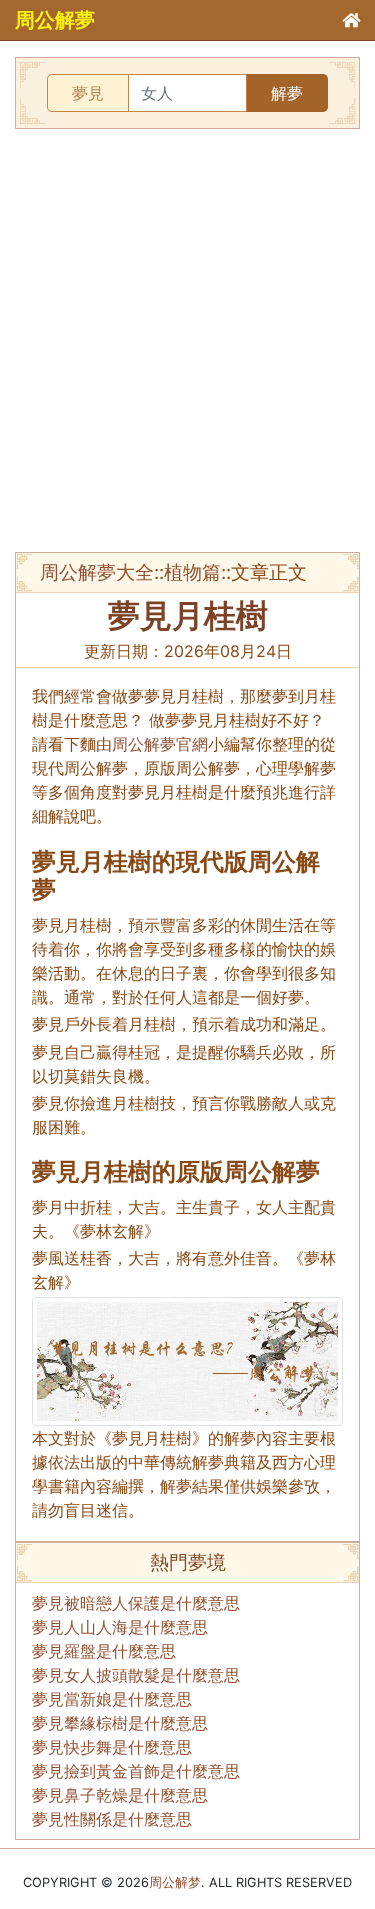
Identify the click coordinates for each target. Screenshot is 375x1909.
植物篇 (192, 572)
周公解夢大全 (97, 572)
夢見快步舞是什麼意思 (112, 1747)
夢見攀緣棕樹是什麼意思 (120, 1723)
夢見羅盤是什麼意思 (104, 1651)
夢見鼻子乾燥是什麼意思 (120, 1795)
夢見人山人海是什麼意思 (120, 1627)
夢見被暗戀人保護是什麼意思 (136, 1603)
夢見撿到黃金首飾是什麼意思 (136, 1771)
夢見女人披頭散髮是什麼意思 (136, 1675)
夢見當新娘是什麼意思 (112, 1699)
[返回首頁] (351, 20)
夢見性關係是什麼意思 (112, 1819)
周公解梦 (175, 1882)
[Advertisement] (187, 340)
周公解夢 (55, 20)
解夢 (287, 93)
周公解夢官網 (160, 744)
